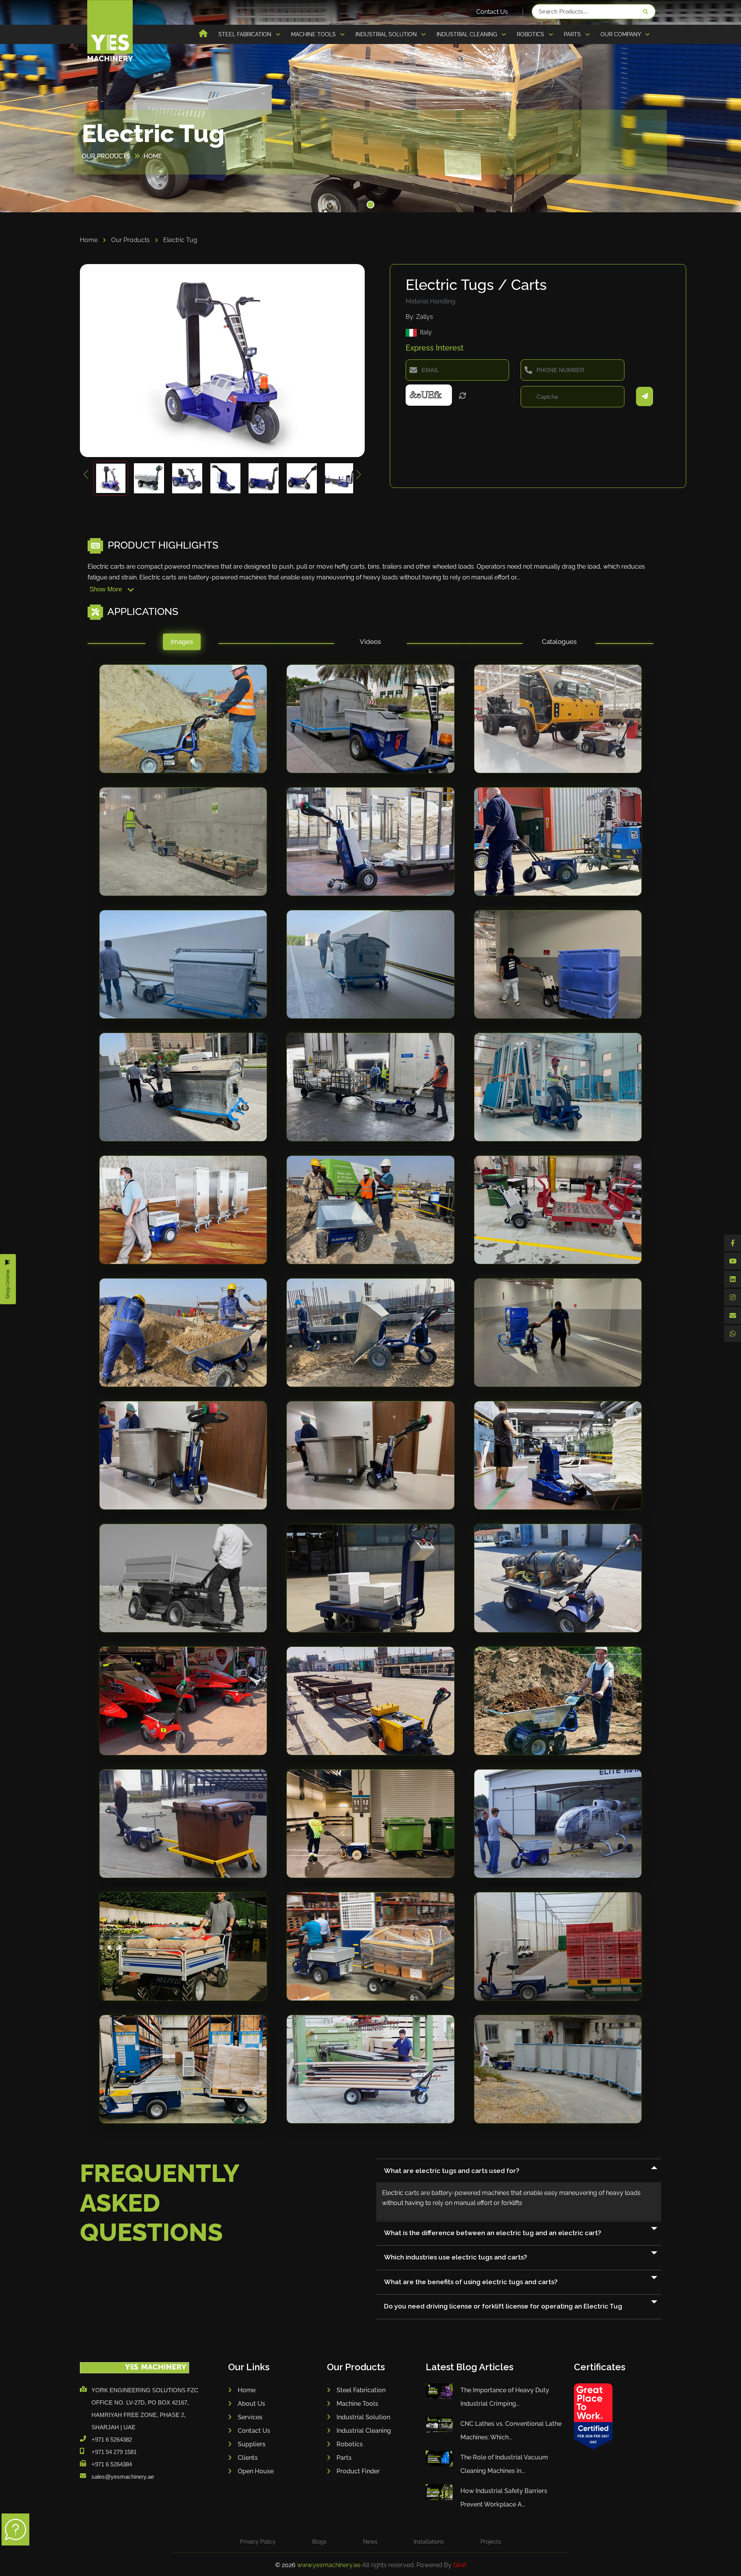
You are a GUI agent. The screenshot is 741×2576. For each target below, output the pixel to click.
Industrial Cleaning (364, 2431)
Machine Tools (357, 2404)
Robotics (350, 2444)
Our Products (131, 240)
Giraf (460, 2565)
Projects (491, 2542)
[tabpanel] (370, 1401)
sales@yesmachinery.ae (123, 2477)
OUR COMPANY (621, 34)
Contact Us (492, 12)
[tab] (182, 644)
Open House (256, 2471)
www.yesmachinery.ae (330, 2565)
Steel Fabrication (361, 2390)
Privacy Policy (258, 2542)
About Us (251, 2404)
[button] (370, 205)
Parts (344, 2458)
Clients (248, 2458)
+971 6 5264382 (112, 2440)
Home (90, 240)
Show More (107, 589)
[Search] (645, 12)
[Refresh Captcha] (463, 396)
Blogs (319, 2542)
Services (250, 2417)
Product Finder (358, 2471)
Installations (429, 2542)
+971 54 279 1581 (114, 2452)
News (370, 2542)
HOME (153, 156)
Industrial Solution (363, 2417)
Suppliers (252, 2444)
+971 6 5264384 (112, 2464)
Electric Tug (180, 240)
